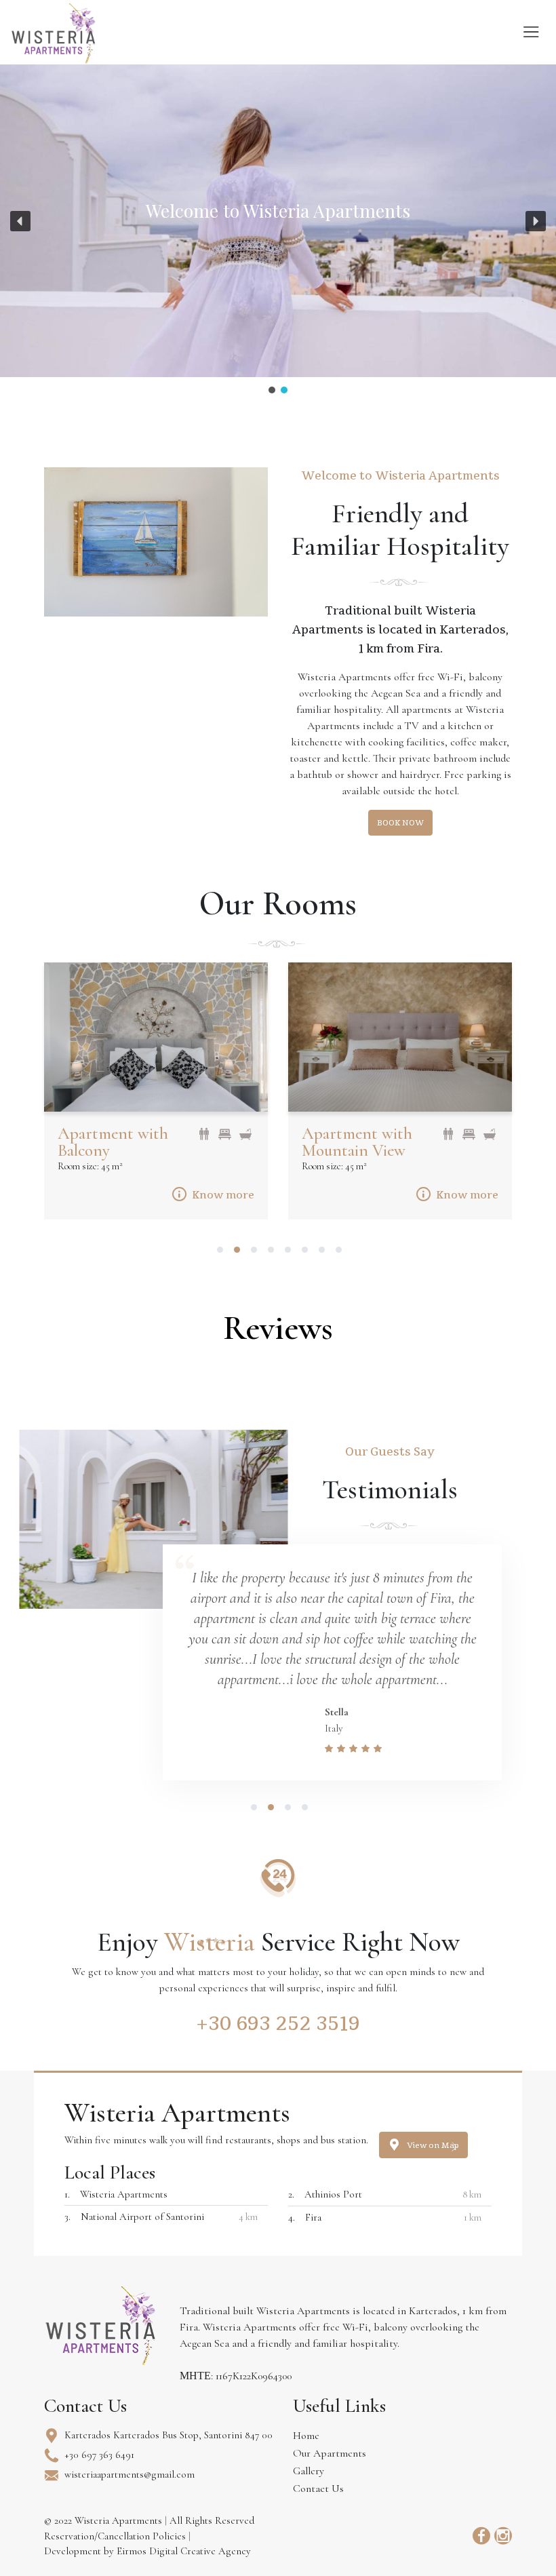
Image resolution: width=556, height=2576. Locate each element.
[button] (20, 221)
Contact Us (318, 2489)
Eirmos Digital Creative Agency (184, 2551)
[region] (278, 230)
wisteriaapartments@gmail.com (130, 2474)
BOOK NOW (400, 823)
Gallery (309, 2471)
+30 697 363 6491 (99, 2455)
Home (306, 2436)
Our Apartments (330, 2453)
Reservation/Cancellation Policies (116, 2536)
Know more (223, 1195)
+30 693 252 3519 (278, 2023)
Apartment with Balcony (113, 1142)
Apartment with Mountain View (357, 1142)
